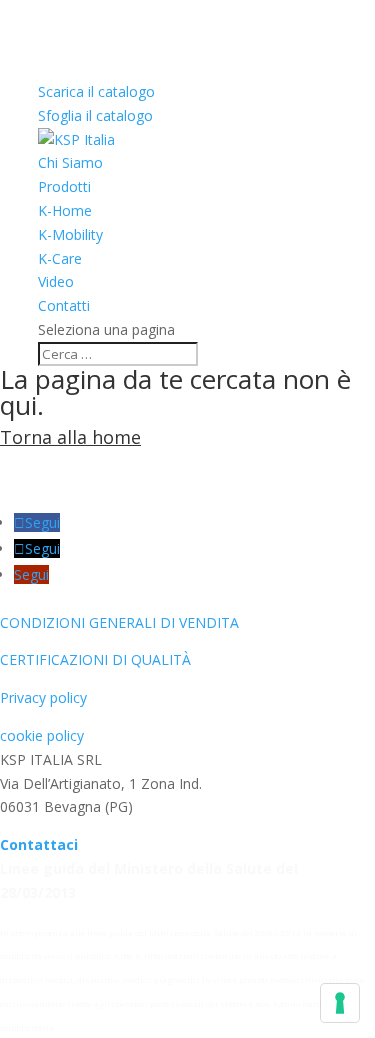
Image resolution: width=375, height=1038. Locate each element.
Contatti (64, 305)
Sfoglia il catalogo (95, 115)
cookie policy (42, 735)
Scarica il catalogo (96, 91)
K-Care (60, 258)
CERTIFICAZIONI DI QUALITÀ (95, 659)
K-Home (65, 210)
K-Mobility (70, 234)
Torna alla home (70, 437)
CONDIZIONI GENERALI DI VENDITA (119, 622)
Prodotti (64, 186)
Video (56, 281)
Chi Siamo (70, 162)
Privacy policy (43, 697)
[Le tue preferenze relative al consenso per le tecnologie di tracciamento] (340, 1003)
